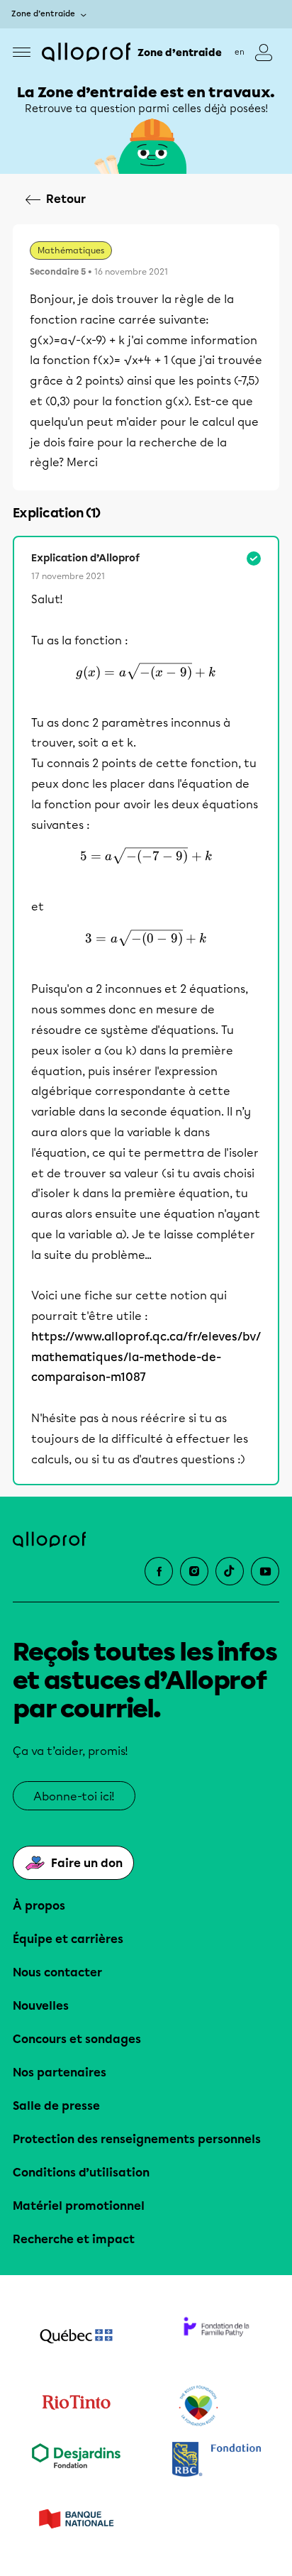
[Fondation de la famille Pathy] (216, 2338)
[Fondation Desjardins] (76, 2461)
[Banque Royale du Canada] (216, 2461)
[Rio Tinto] (76, 2406)
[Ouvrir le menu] (22, 52)
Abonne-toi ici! (74, 1796)
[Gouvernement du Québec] (76, 2338)
